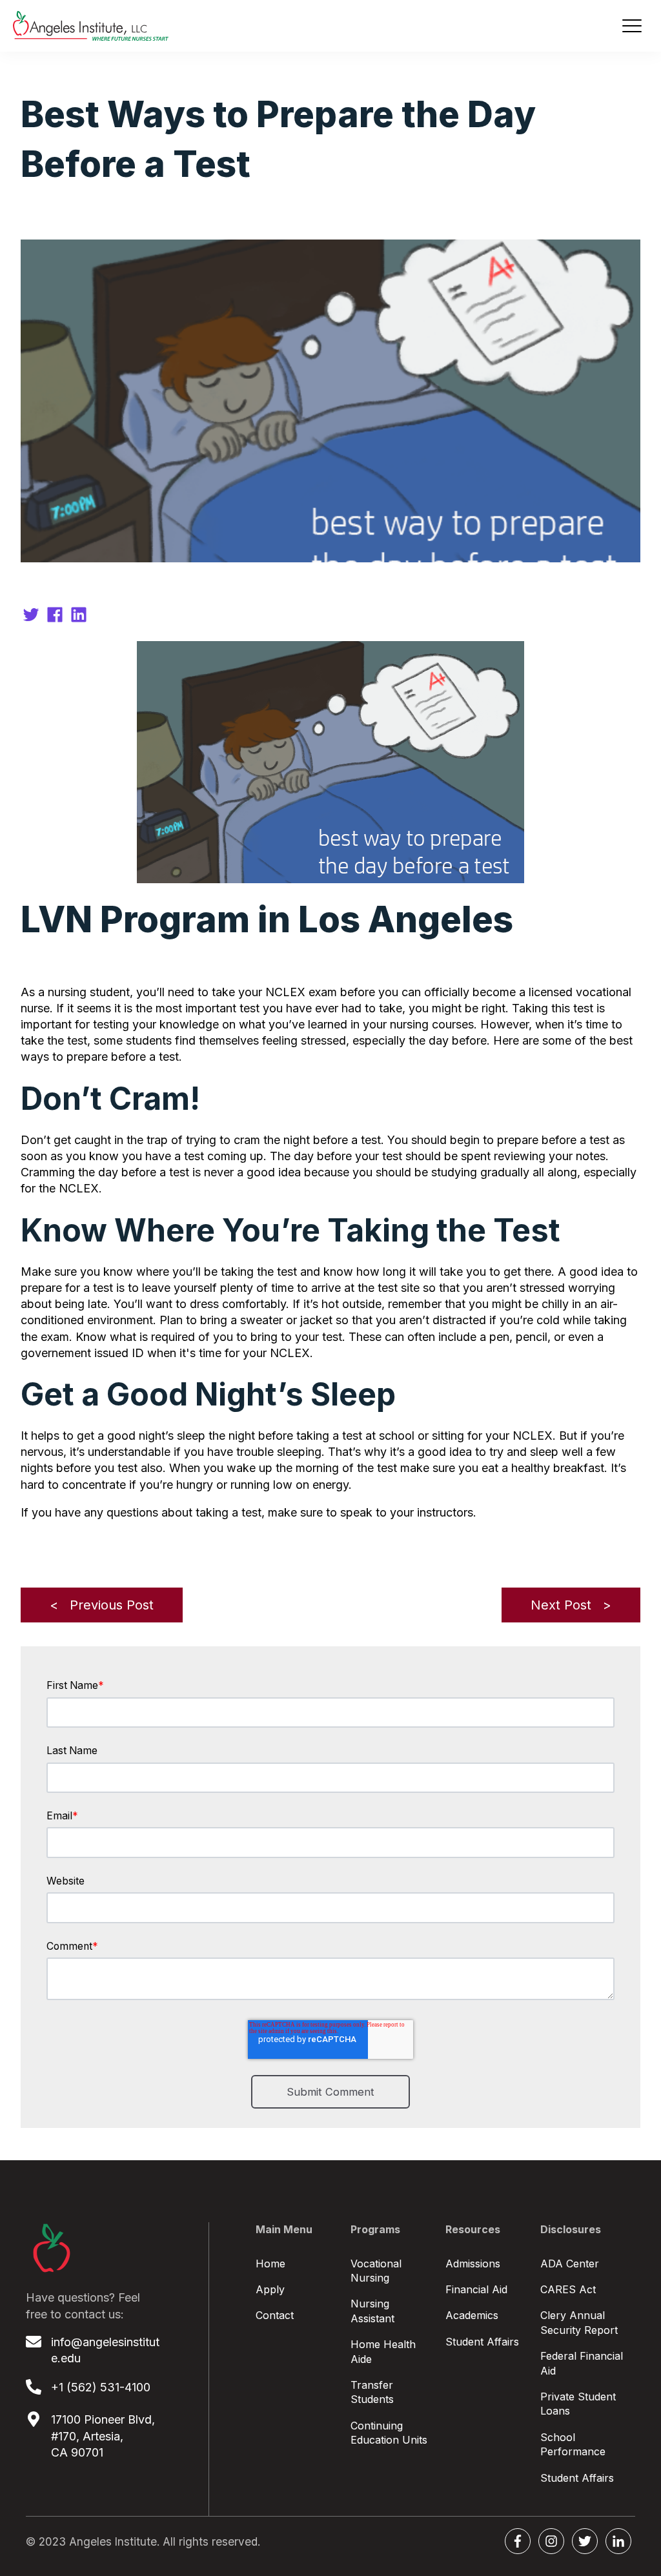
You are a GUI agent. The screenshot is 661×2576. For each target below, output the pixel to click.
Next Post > (571, 1605)
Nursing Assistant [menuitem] (372, 2311)
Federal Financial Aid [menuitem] (582, 2363)
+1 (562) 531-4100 (101, 2387)
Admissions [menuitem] (473, 2264)
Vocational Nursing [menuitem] (376, 2271)
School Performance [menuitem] (573, 2444)
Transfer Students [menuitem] (372, 2392)
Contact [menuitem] (275, 2315)
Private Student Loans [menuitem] (578, 2404)
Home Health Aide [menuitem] (383, 2351)
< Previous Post (102, 1605)
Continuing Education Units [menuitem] (389, 2433)
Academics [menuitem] (472, 2315)
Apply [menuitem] (270, 2289)
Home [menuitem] (270, 2264)
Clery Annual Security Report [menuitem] (579, 2322)
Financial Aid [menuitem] (476, 2289)
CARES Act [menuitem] (568, 2289)
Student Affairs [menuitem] (482, 2342)
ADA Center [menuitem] (570, 2264)
